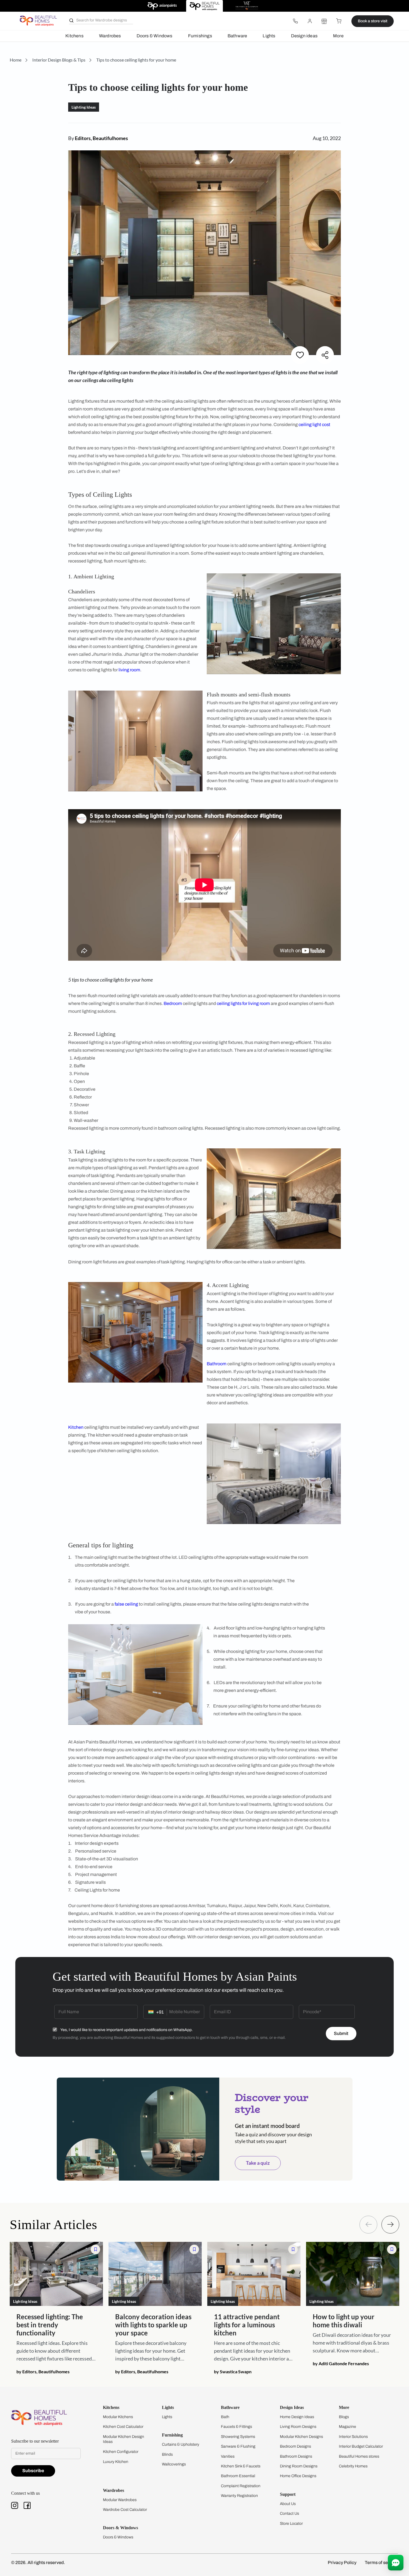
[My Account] (310, 21)
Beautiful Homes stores (359, 2456)
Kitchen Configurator (121, 2452)
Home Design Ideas (297, 2417)
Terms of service (381, 2562)
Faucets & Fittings (236, 2427)
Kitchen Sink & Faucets (241, 2466)
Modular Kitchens (118, 2417)
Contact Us (289, 2513)
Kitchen (76, 1427)
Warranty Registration (239, 2496)
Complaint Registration (241, 2486)
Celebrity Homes (353, 2466)
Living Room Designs (298, 2427)
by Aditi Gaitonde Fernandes (341, 2363)
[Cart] (339, 21)
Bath (225, 2417)
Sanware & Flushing (238, 2446)
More (338, 36)
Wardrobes (110, 36)
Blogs (344, 2417)
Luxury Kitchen (116, 2462)
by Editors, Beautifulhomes (43, 2371)
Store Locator (291, 2524)
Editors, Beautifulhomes (101, 138)
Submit (341, 2033)
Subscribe (33, 2471)
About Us (288, 2504)
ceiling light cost (314, 425)
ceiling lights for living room (243, 1003)
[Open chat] (396, 2563)
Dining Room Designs (299, 2466)
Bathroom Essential (238, 2476)
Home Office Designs (298, 2476)
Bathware (237, 36)
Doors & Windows (155, 36)
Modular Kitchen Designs (301, 2437)
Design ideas (304, 36)
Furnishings (200, 36)
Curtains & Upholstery (181, 2444)
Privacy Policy (342, 2562)
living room (129, 670)
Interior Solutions (353, 2437)
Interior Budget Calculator (361, 2446)
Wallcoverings (174, 2464)
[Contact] (295, 21)
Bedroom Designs (295, 2446)
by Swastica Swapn (233, 2371)
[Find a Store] (324, 21)
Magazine (348, 2427)
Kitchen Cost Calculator (123, 2427)
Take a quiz (258, 2163)
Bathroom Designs (296, 2456)
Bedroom (173, 1003)
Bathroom (217, 1364)
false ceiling (126, 1604)
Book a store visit (373, 21)
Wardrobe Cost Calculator (125, 2510)
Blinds (167, 2454)
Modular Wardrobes (120, 2500)
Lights (269, 36)
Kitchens (74, 36)
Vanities (228, 2456)
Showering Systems (238, 2437)
